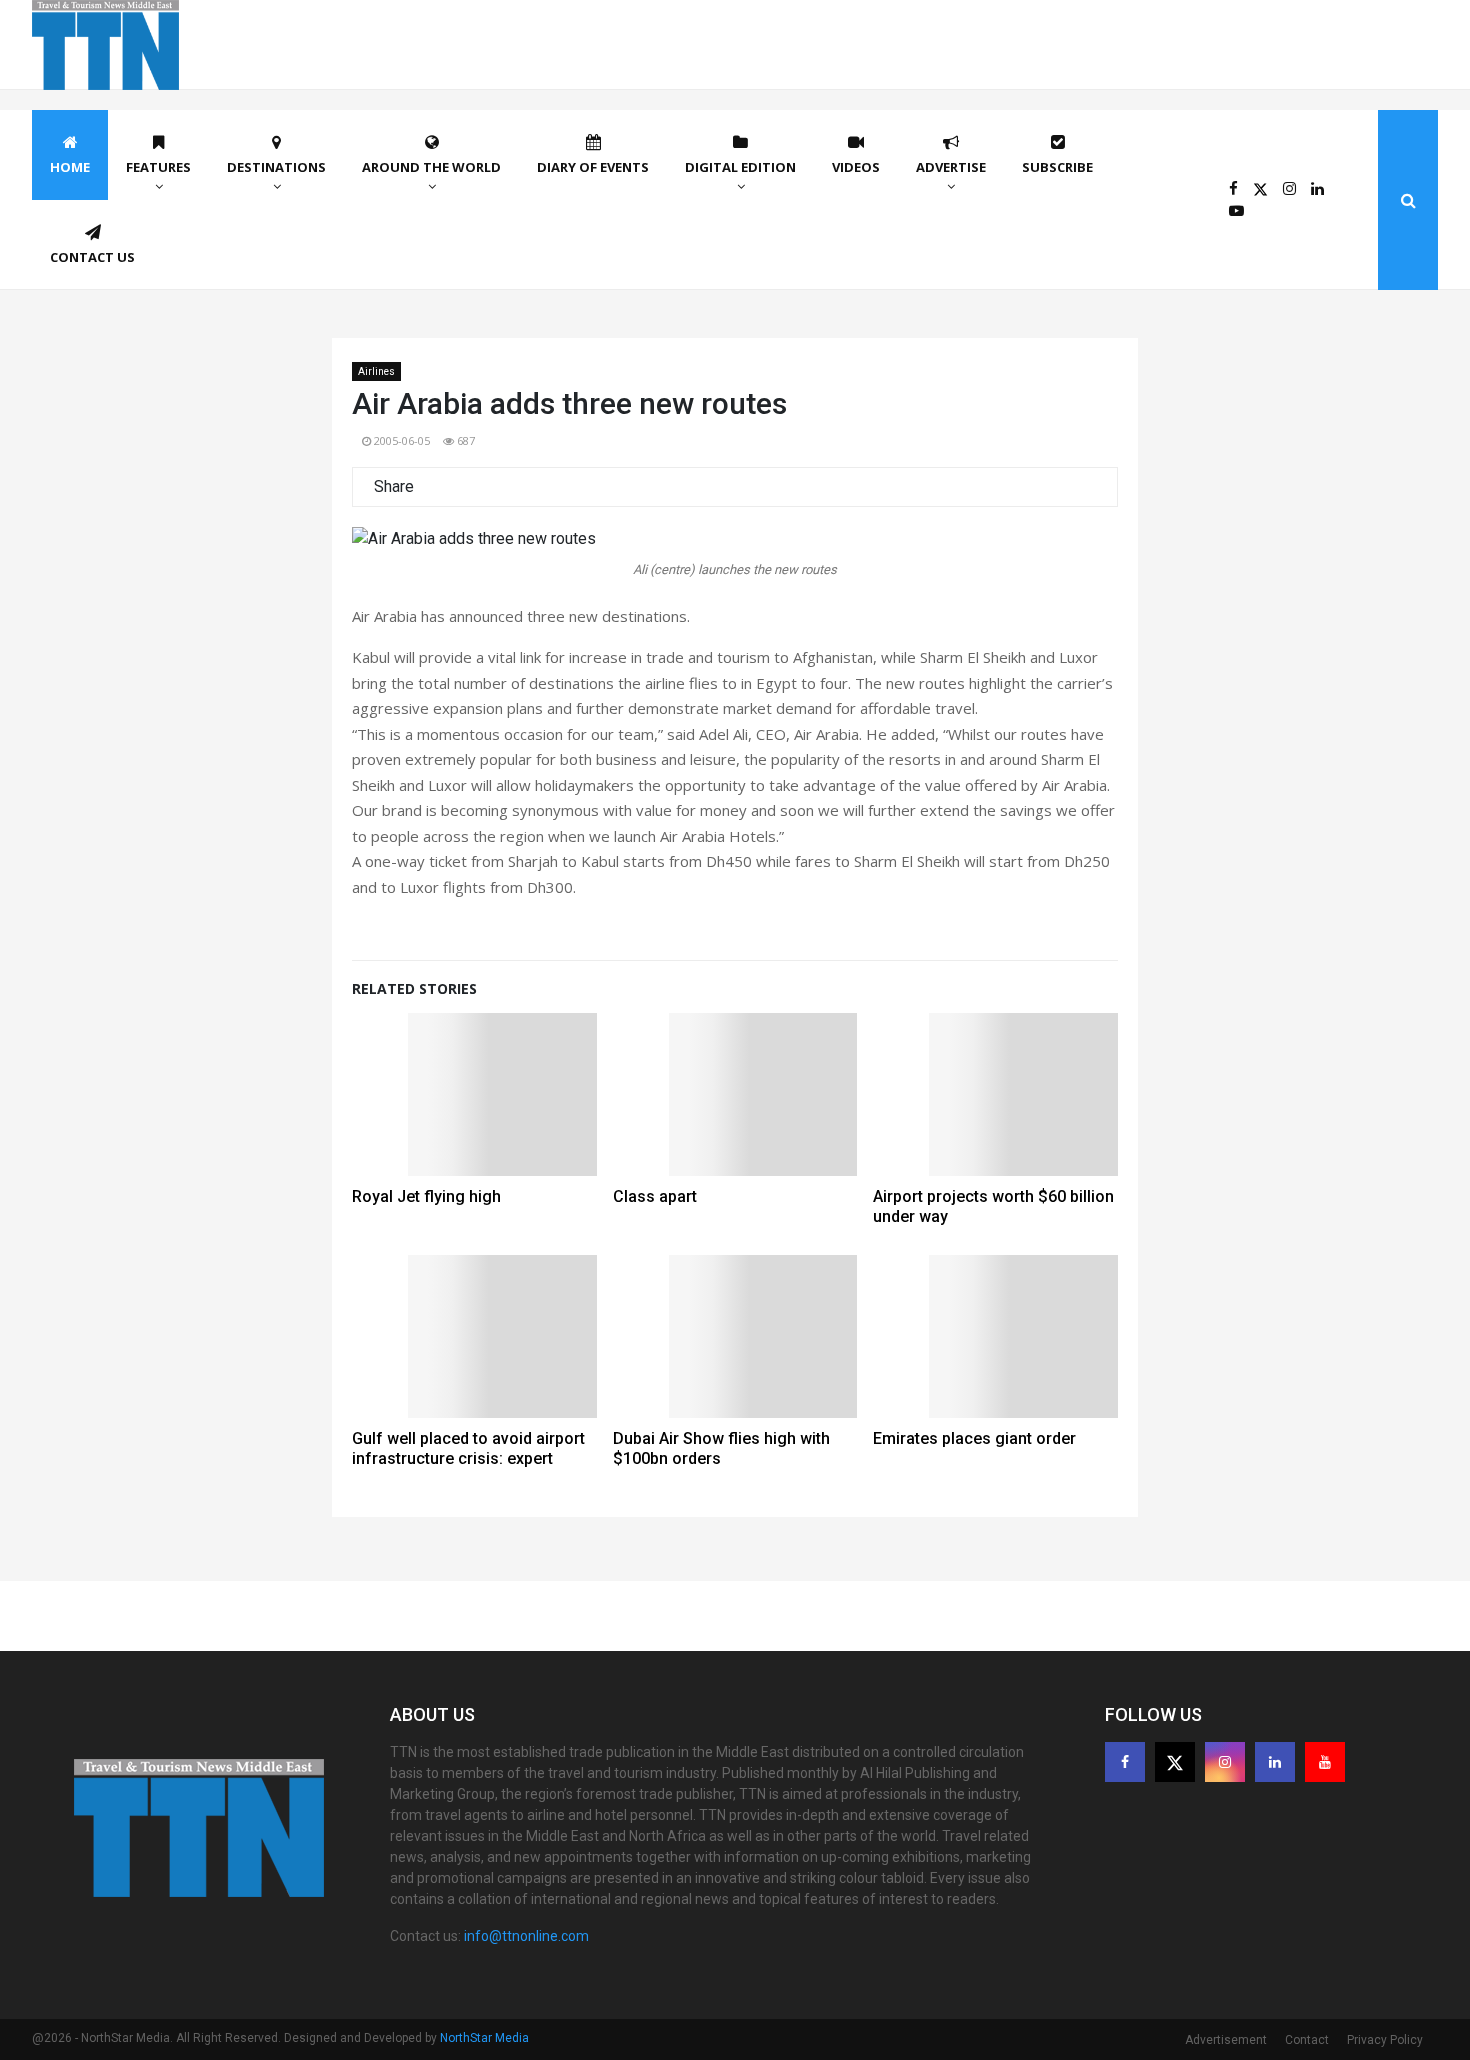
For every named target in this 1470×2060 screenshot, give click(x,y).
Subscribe (1057, 167)
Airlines (376, 371)
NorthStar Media (484, 2038)
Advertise (951, 167)
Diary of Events (593, 167)
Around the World (431, 167)
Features (158, 167)
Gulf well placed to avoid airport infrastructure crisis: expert (468, 1448)
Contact (1307, 2040)
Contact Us (92, 257)
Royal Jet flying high (426, 1196)
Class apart (655, 1196)
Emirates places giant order (974, 1438)
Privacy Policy (1385, 2040)
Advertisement (1226, 2040)
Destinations (276, 167)
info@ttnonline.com (526, 1936)
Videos (856, 167)
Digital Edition (740, 167)
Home (70, 167)
